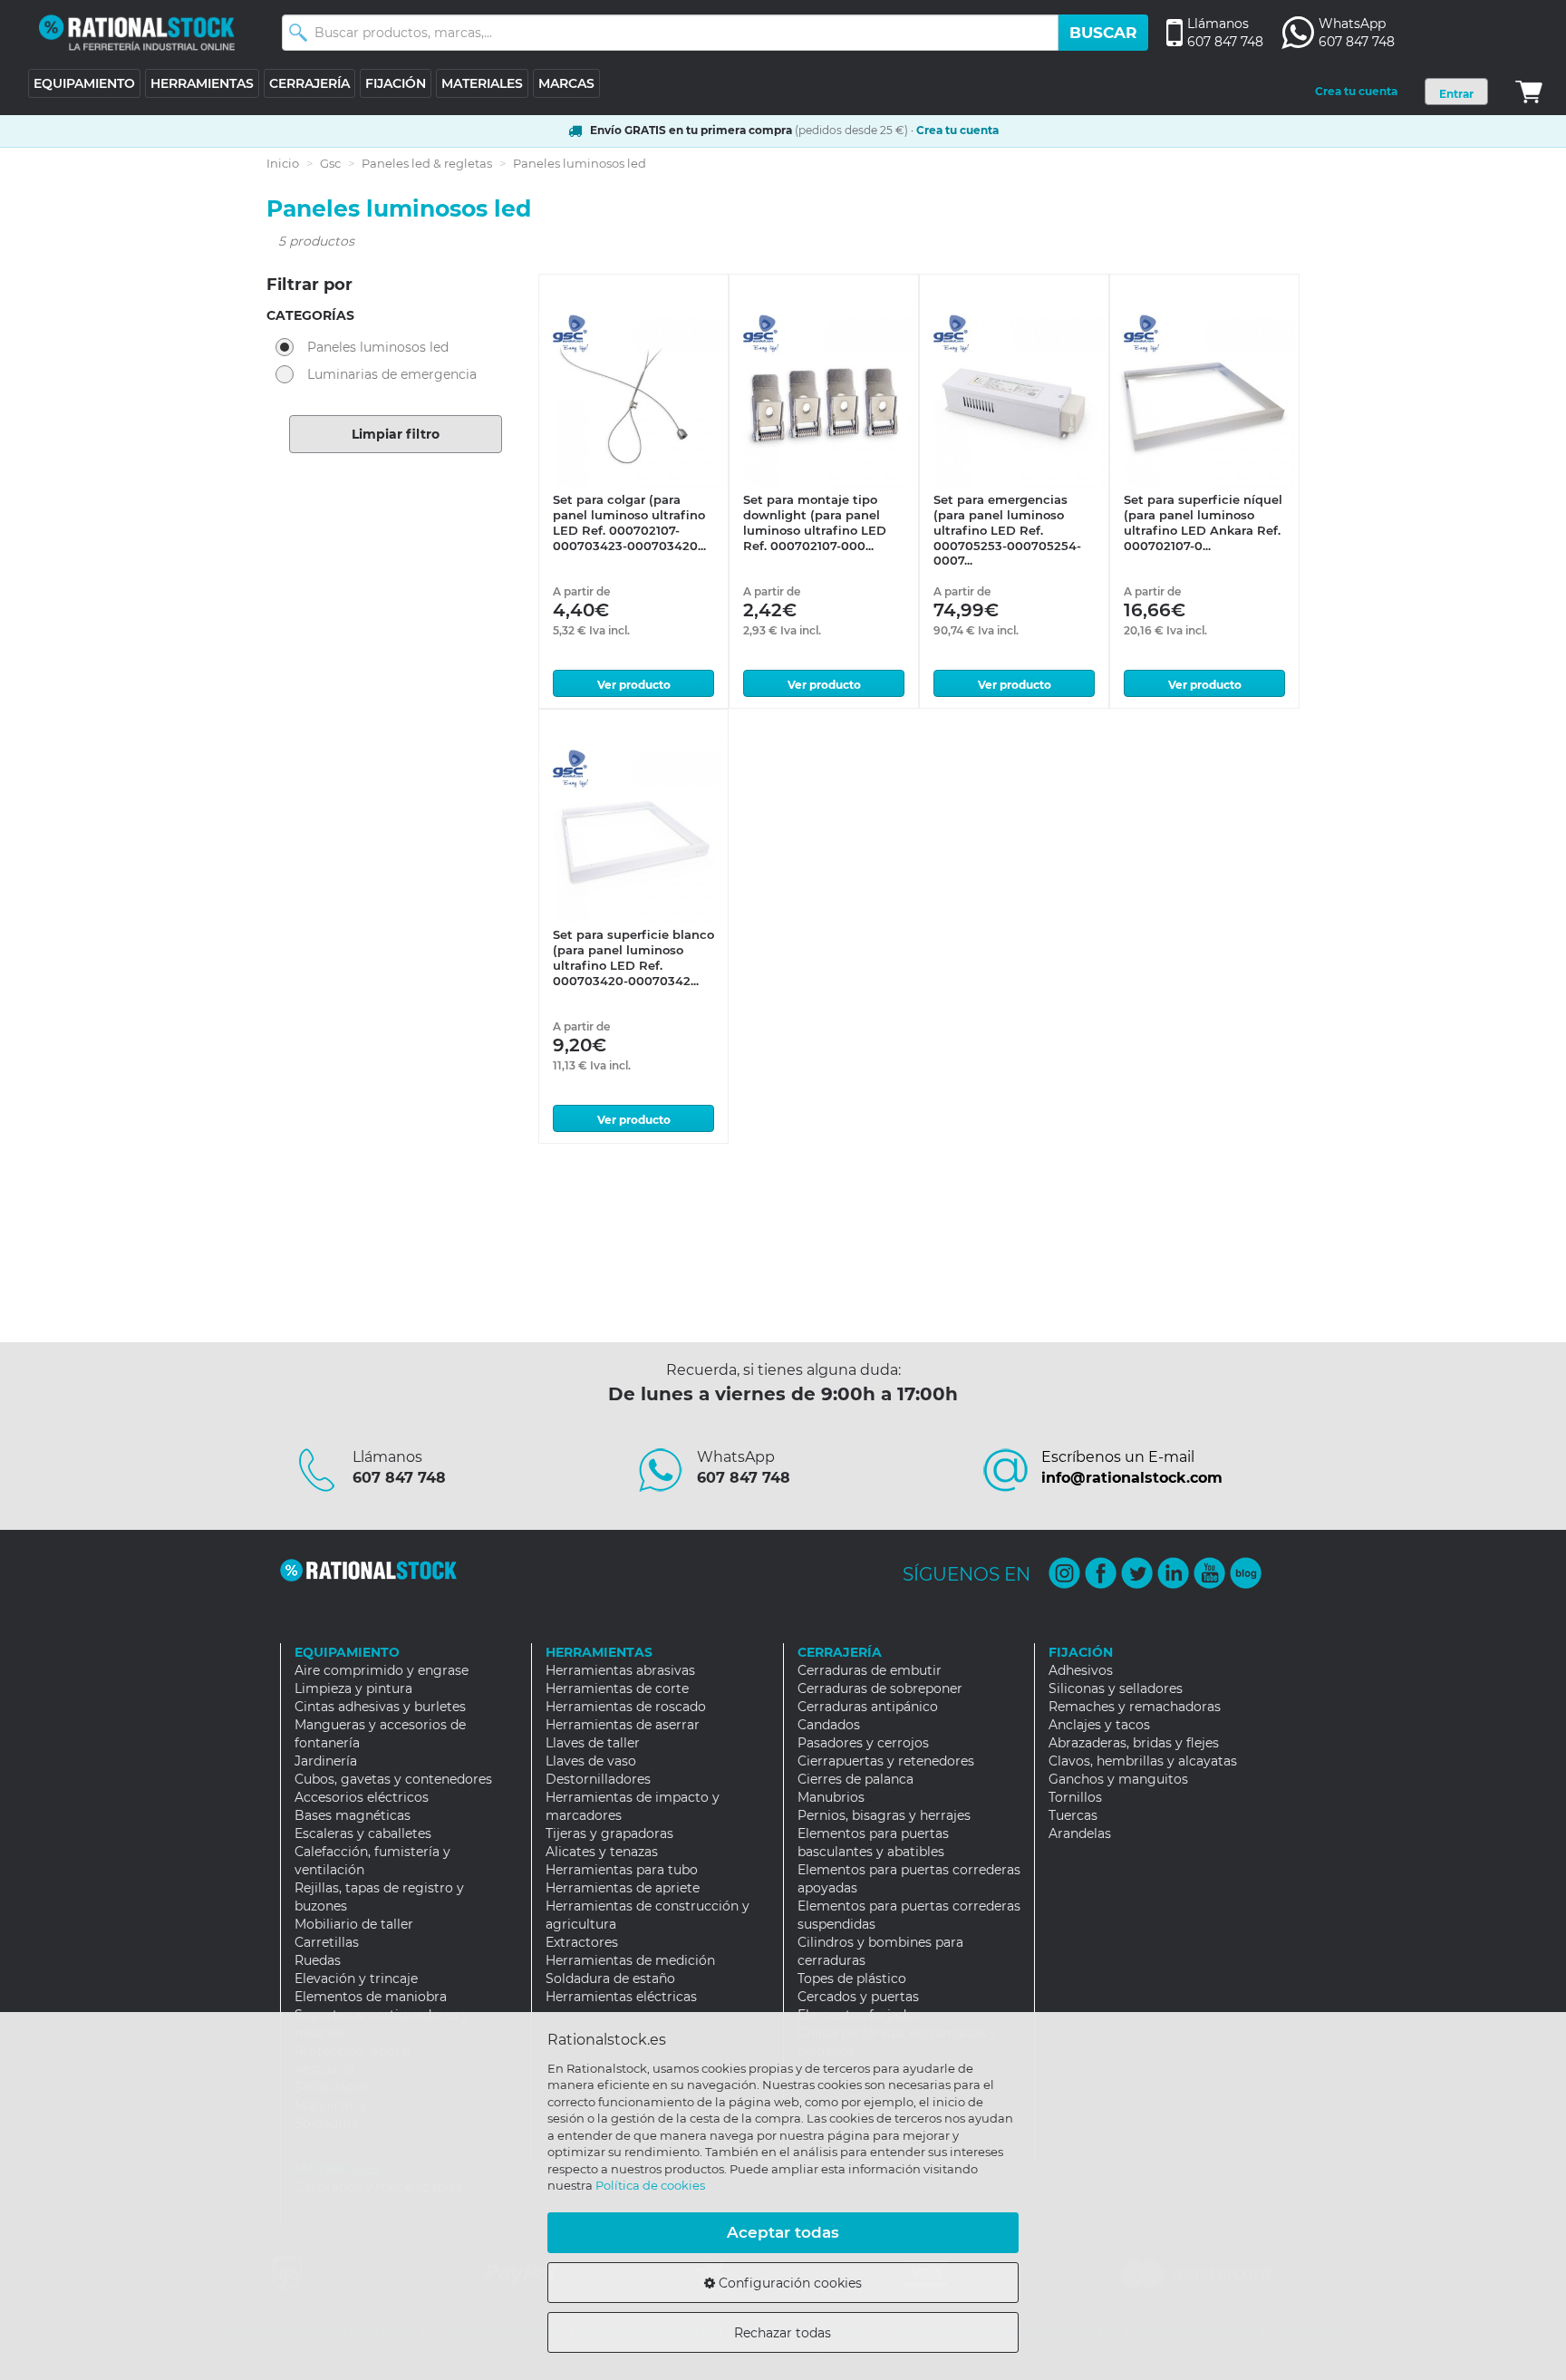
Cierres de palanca (855, 1779)
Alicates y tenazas (602, 1852)
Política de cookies (650, 2185)
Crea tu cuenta (1356, 91)
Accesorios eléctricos (362, 1797)
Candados (829, 1725)
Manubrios (831, 1797)
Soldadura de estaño (610, 1978)
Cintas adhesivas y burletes (380, 1707)
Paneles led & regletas (427, 163)
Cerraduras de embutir (870, 1670)
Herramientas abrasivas (620, 1670)
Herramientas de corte (617, 1688)
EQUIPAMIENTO (84, 83)
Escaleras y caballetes (363, 1833)
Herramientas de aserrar (623, 1725)
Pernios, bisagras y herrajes (884, 1815)
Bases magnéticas (353, 1815)
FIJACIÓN (396, 83)
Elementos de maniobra (371, 1997)
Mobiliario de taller (354, 1924)
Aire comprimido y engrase (382, 1670)
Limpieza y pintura (353, 1688)
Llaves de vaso (591, 1761)
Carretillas (327, 1942)
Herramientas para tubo (622, 1870)
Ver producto (634, 685)
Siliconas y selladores (1116, 1688)
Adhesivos (1081, 1670)
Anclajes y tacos (1099, 1725)
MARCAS (566, 83)
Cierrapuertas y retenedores (886, 1761)
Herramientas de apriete (623, 1888)
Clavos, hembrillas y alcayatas (1143, 1761)
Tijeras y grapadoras (609, 1833)
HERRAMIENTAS (202, 83)
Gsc (330, 163)
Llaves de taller (593, 1743)
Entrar (1456, 94)
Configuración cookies (788, 2283)
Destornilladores (598, 1779)
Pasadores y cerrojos (863, 1743)
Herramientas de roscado (626, 1707)
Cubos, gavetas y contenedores (393, 1779)
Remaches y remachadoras (1135, 1707)
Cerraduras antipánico (868, 1707)
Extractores (582, 1942)
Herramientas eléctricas (621, 1997)
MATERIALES (482, 83)
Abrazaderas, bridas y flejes (1134, 1743)
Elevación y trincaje (356, 1978)
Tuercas (1073, 1815)
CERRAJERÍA (309, 83)
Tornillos (1075, 1797)
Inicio (283, 163)
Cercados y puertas (858, 1997)
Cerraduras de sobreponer (880, 1688)
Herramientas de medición (630, 1960)
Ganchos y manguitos (1118, 1779)
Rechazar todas (783, 2333)
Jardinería (326, 1761)
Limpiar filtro (396, 434)
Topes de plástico (852, 1978)
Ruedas (318, 1960)
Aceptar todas (783, 2232)
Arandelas (1080, 1833)
